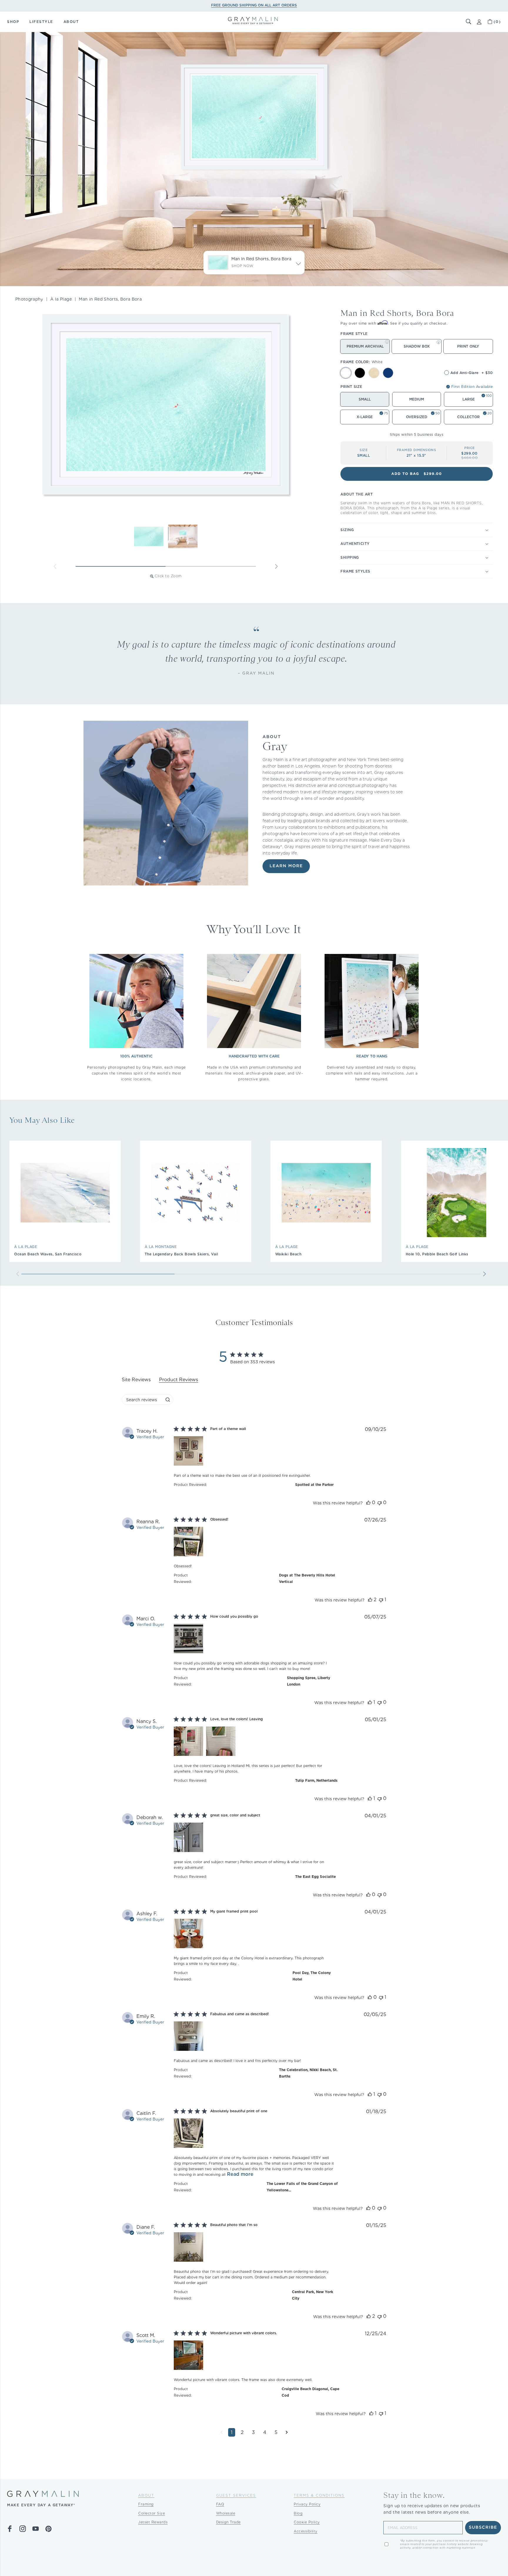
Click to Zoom (168, 576)
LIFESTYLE (41, 22)
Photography (29, 299)
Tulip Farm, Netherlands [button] (316, 1780)
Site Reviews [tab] (136, 1380)
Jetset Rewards (153, 2522)
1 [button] (232, 2432)
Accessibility (306, 2531)
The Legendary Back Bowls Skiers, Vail (181, 1254)
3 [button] (253, 2432)
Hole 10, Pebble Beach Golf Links (437, 1254)
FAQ (220, 2504)
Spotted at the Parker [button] (314, 1485)
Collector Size (152, 2513)
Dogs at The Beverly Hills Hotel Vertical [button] (307, 1578)
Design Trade (228, 2522)
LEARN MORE (286, 866)
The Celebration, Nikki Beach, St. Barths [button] (308, 2073)
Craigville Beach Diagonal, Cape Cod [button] (310, 2392)
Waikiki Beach (288, 1254)
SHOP (13, 22)
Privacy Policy (307, 2504)
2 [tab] (211, 566)
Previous (55, 566)
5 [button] (276, 2432)
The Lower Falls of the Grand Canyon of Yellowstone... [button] (302, 2187)
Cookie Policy (307, 2522)
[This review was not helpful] (380, 1503)
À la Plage (61, 299)
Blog (298, 2513)
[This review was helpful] (368, 1503)
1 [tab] (121, 566)
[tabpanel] (254, 1936)
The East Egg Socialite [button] (315, 1877)
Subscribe (483, 2527)
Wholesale (226, 2513)
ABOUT (71, 22)
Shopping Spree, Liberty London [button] (309, 1681)
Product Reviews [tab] (179, 1380)
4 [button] (265, 2432)
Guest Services (236, 2495)
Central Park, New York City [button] (313, 2295)
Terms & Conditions (319, 2495)
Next (276, 566)
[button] (469, 22)
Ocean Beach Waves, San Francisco (48, 1254)
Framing (146, 2504)
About (146, 2495)
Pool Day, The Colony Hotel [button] (312, 1976)
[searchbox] (142, 1400)
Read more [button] (240, 2174)
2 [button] (242, 2432)
